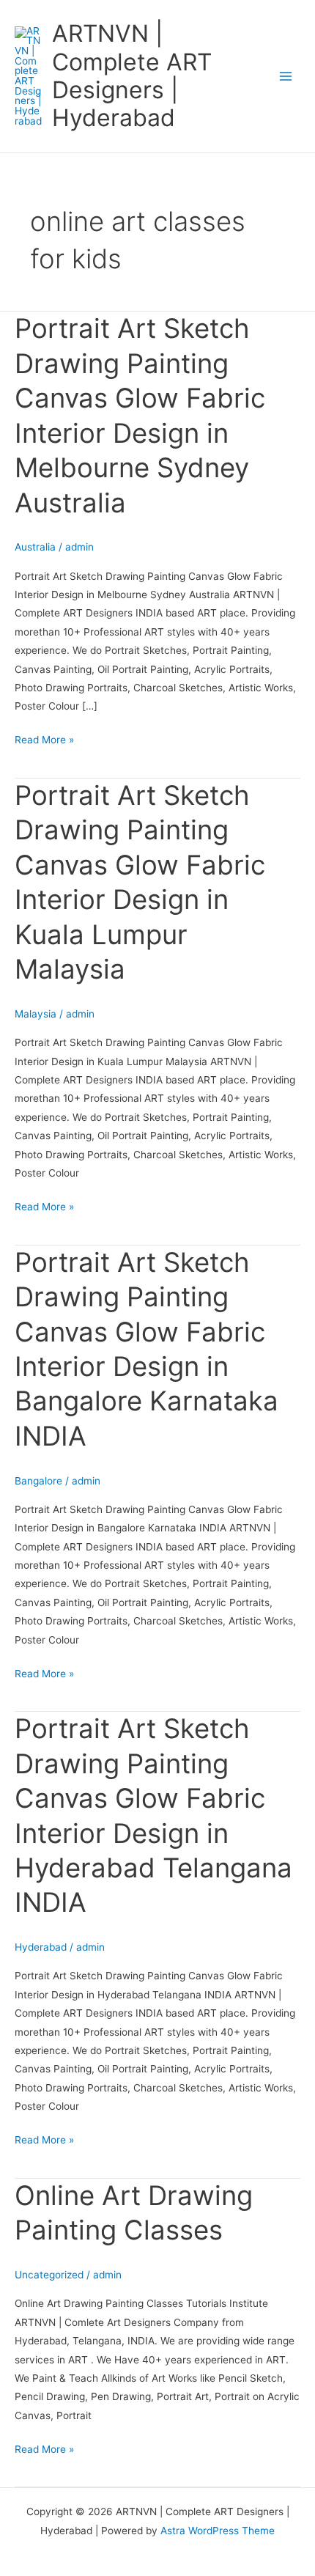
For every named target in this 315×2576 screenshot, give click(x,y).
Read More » (44, 738)
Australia (35, 547)
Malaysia (36, 1014)
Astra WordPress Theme (218, 2531)
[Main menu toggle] (286, 77)
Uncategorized (49, 2275)
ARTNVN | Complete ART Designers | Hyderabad (132, 76)
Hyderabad (41, 1947)
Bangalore (38, 1481)
